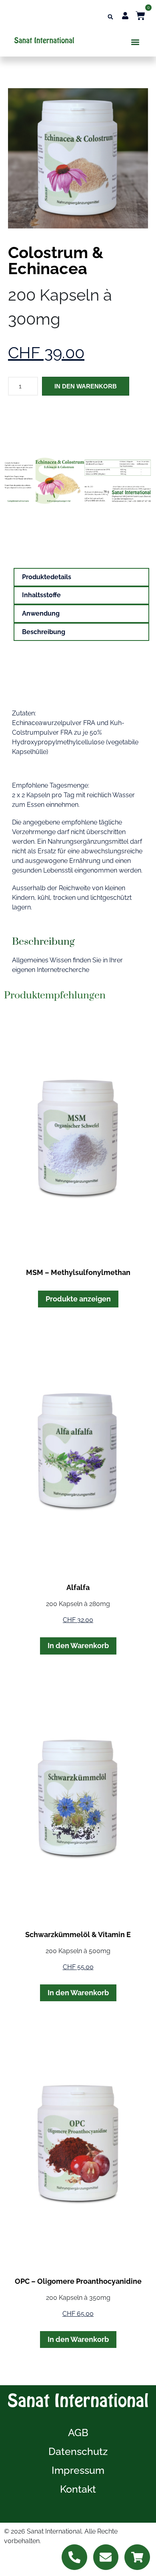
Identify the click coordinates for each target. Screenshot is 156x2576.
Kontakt (78, 2489)
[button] (110, 17)
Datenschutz (78, 2451)
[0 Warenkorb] (140, 16)
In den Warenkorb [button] (78, 1646)
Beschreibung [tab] (44, 632)
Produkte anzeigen (78, 1299)
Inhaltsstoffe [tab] (41, 595)
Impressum (78, 2470)
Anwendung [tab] (41, 613)
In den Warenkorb (86, 386)
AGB (78, 2433)
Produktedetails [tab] (47, 577)
